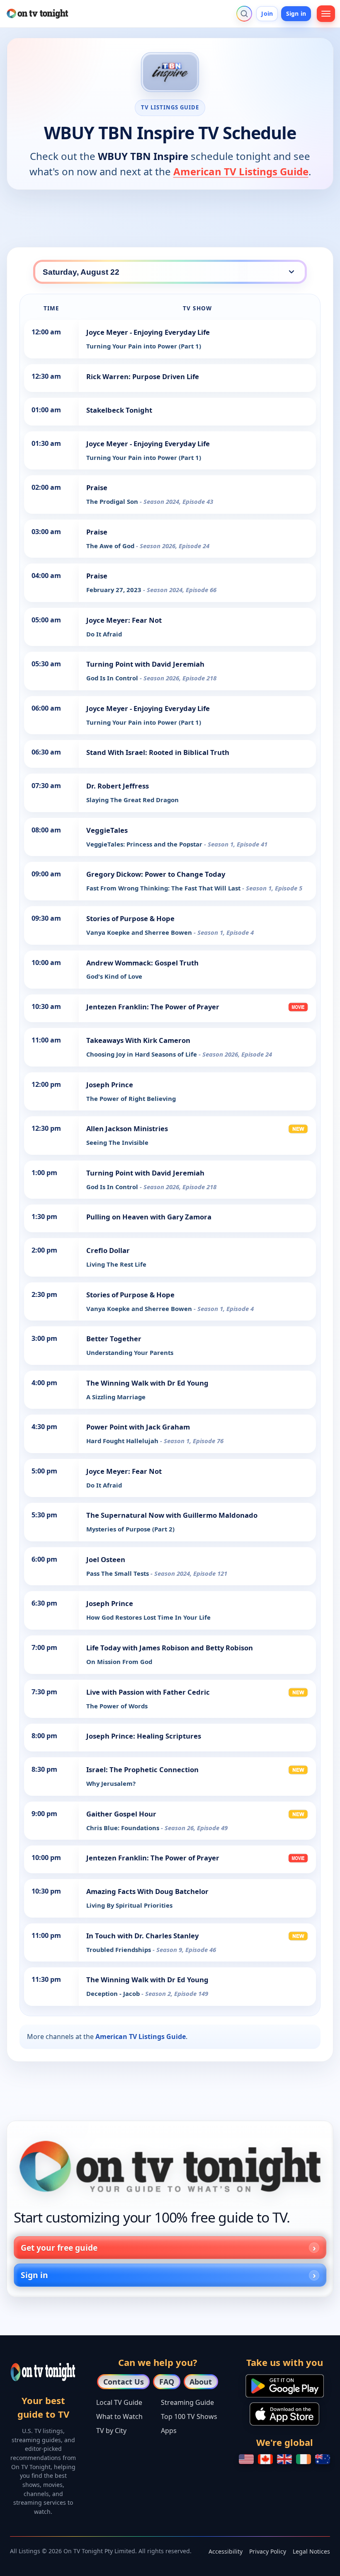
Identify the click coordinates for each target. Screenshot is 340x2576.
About (201, 2382)
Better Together (114, 1339)
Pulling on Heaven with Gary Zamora (149, 1217)
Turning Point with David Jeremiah (145, 664)
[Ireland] (304, 2459)
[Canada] (265, 2459)
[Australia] (323, 2459)
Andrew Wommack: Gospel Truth (142, 963)
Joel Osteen (106, 1559)
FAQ (167, 2382)
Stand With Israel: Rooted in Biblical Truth (158, 752)
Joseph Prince (110, 1085)
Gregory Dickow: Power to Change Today (156, 874)
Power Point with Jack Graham (138, 1427)
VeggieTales (107, 830)
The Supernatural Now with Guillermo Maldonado (172, 1515)
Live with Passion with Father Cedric (148, 1692)
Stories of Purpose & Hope (130, 918)
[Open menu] (326, 14)
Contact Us (124, 2382)
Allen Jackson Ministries (127, 1128)
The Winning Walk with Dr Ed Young (147, 1383)
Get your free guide (59, 2248)
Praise (97, 487)
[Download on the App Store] (284, 2414)
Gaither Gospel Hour (121, 1814)
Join (267, 13)
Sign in (296, 13)
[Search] (244, 14)
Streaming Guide (187, 2402)
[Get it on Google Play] (285, 2386)
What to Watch (119, 2416)
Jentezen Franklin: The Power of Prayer (153, 1007)
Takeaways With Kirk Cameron (138, 1040)
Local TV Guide (119, 2402)
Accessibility (226, 2551)
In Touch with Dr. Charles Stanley (142, 1936)
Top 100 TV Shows (189, 2416)
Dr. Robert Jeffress (118, 786)
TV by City (111, 2431)
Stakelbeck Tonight (119, 410)
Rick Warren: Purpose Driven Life (143, 376)
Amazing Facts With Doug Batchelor (147, 1891)
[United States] (246, 2459)
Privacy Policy (268, 2551)
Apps (169, 2431)
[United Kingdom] (284, 2459)
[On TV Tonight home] (170, 2166)
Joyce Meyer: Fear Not (124, 620)
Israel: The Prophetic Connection (142, 1769)
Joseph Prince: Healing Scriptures (144, 1736)
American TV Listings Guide (241, 171)
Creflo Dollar (108, 1250)
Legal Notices (311, 2551)
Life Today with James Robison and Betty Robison (170, 1648)
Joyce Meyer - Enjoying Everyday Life (148, 332)
